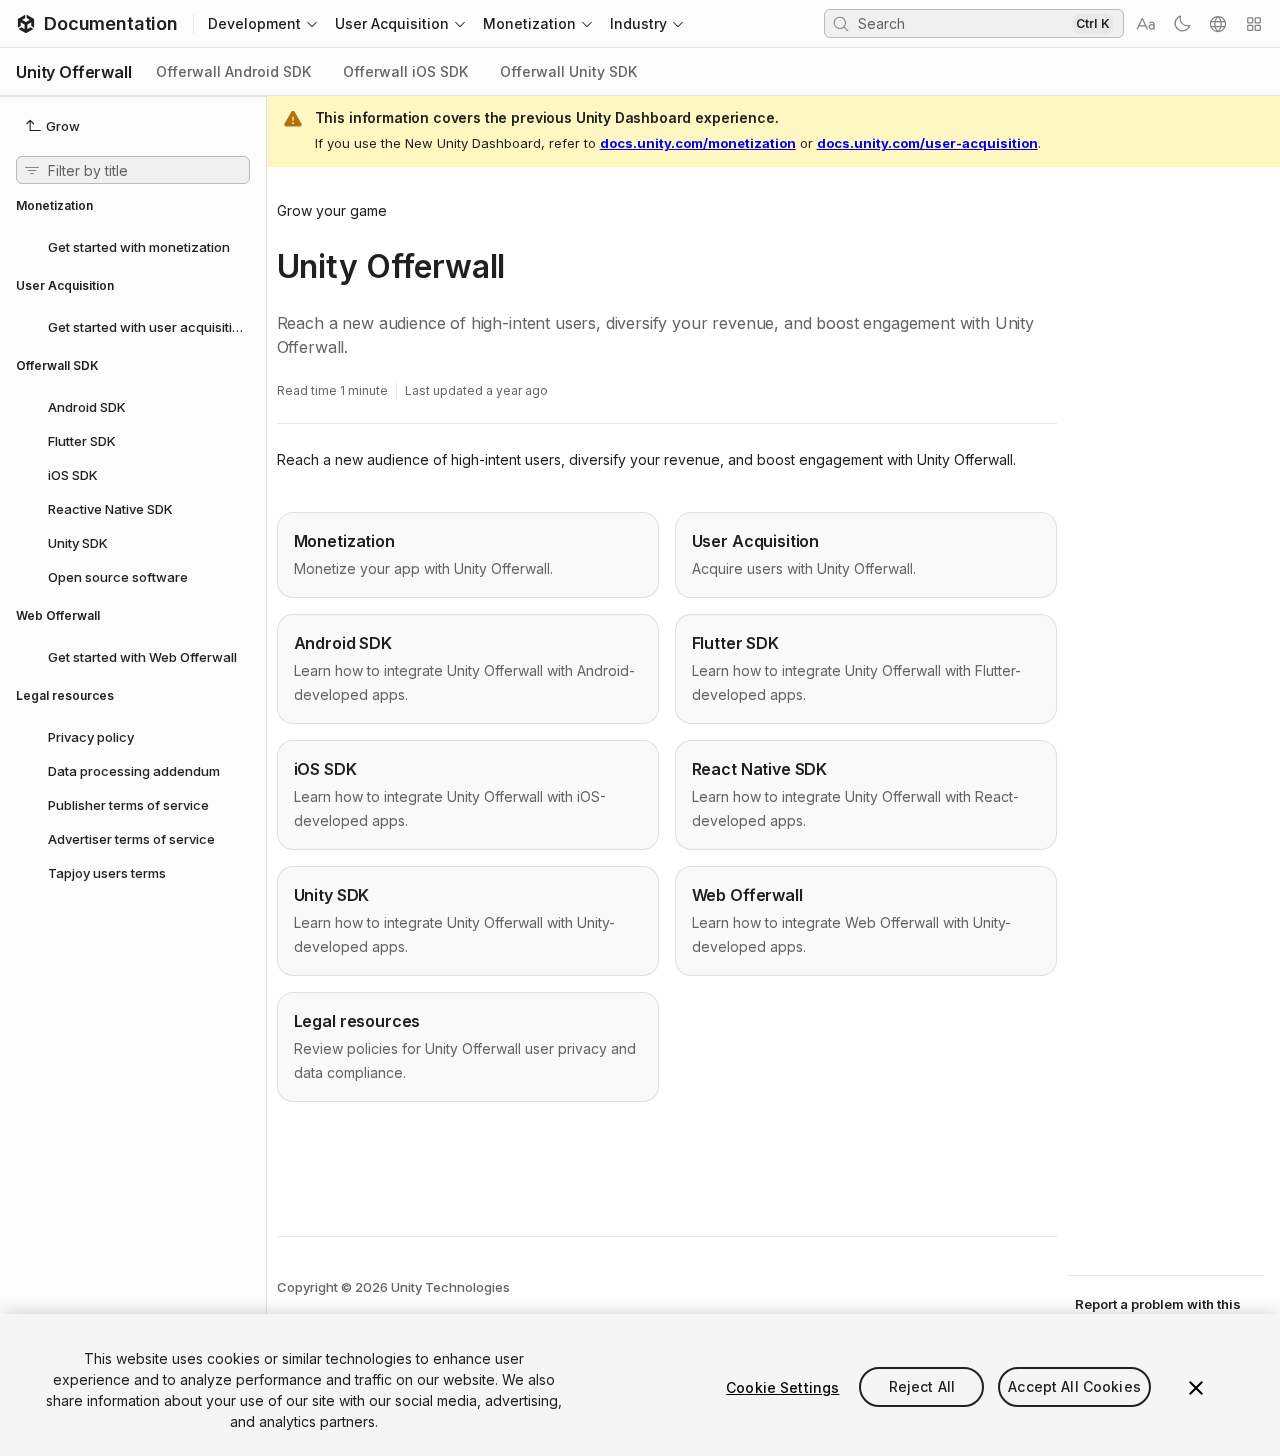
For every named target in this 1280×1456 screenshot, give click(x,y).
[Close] (1196, 1388)
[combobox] (963, 23)
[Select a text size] (1146, 24)
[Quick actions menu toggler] (1254, 24)
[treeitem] (133, 246)
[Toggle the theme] (1182, 24)
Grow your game (332, 210)
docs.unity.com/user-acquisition (927, 143)
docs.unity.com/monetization (698, 143)
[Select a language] (1218, 24)
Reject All (922, 1387)
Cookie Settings (782, 1387)
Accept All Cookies (1074, 1387)
